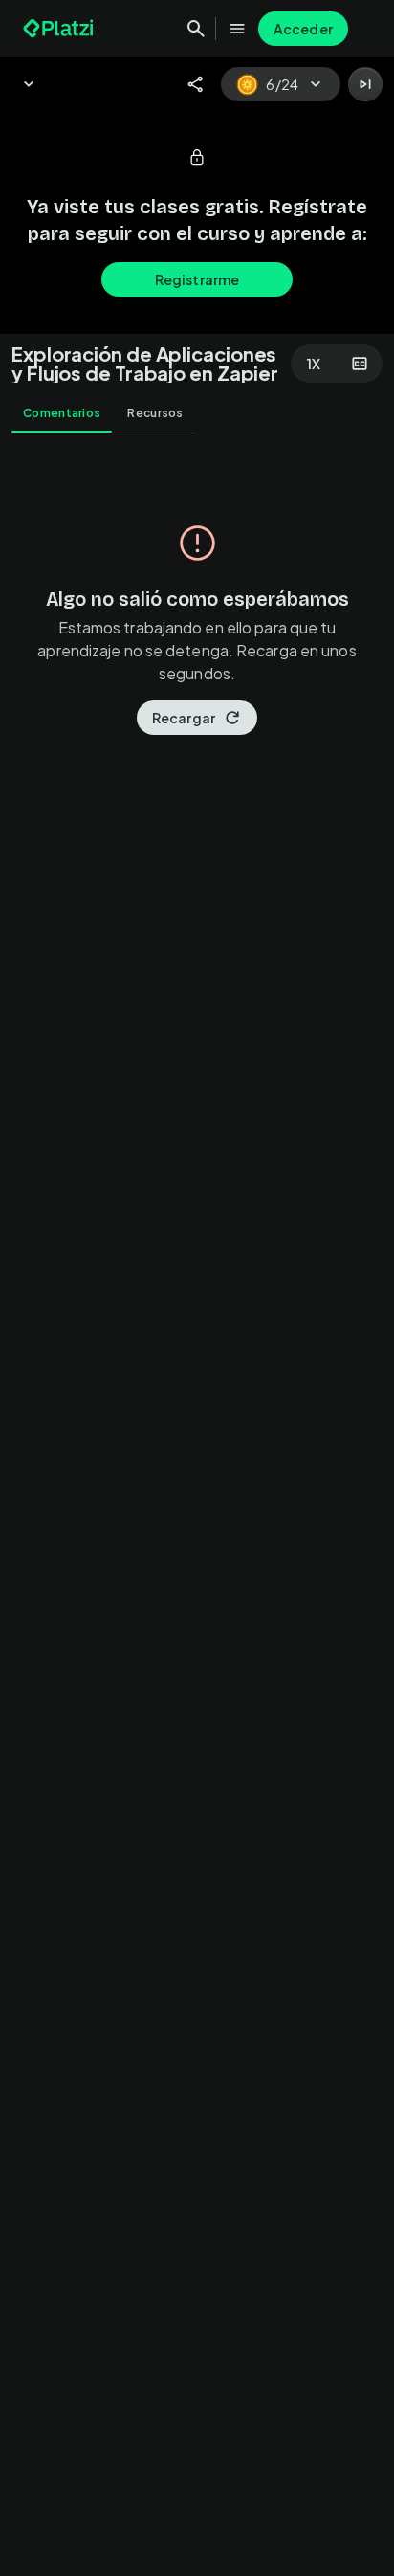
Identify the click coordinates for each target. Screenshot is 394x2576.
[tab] (62, 413)
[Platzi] (60, 29)
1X (314, 364)
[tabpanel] (197, 1510)
